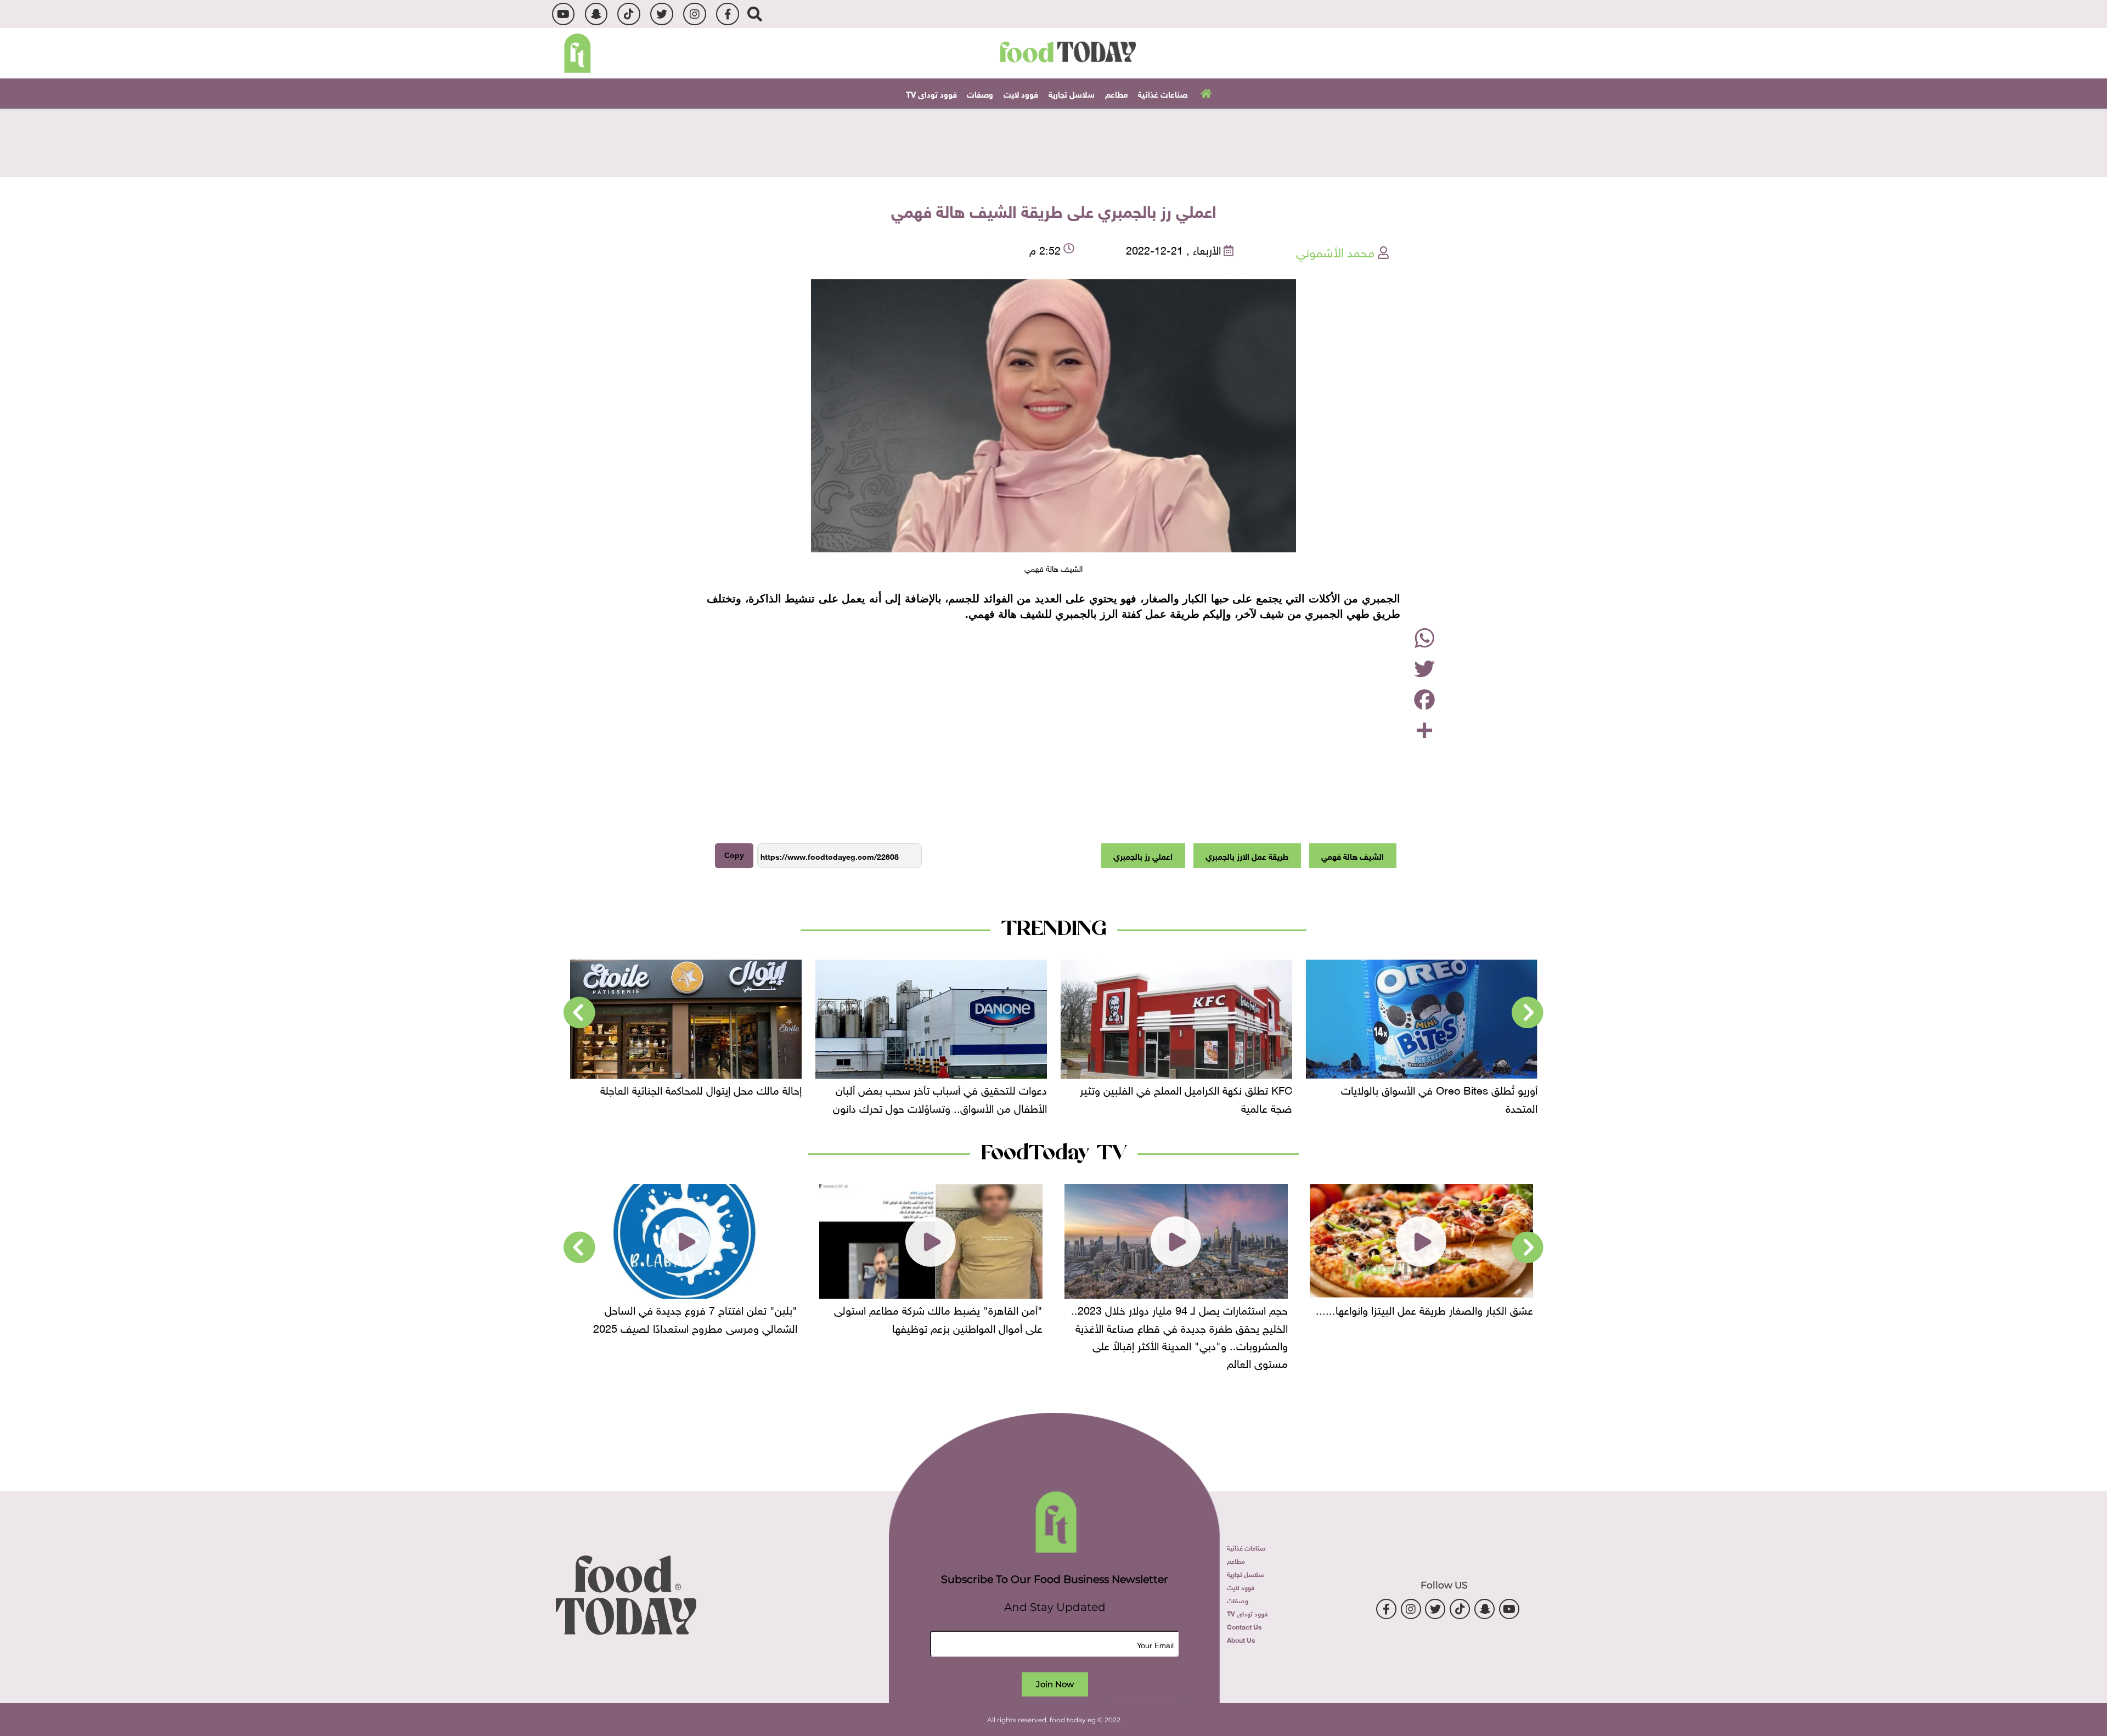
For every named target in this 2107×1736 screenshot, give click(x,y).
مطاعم (1117, 93)
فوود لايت (1021, 93)
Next (579, 1013)
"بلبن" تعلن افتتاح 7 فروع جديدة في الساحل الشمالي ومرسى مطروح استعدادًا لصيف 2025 (695, 1317)
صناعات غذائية (1163, 93)
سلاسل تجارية (1072, 93)
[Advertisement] (1053, 142)
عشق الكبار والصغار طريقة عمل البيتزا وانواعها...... (1424, 1309)
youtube (563, 14)
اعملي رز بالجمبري (1143, 855)
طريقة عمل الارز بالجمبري (1247, 855)
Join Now (1055, 1684)
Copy (734, 855)
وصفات (980, 93)
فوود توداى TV (931, 93)
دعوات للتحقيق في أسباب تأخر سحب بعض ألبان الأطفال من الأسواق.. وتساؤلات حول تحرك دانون (940, 1097)
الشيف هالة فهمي (1353, 855)
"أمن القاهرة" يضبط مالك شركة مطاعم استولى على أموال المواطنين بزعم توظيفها (938, 1317)
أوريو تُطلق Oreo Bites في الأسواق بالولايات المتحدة (1439, 1097)
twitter (661, 14)
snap (596, 14)
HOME (1205, 93)
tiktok (629, 14)
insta (694, 14)
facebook (727, 14)
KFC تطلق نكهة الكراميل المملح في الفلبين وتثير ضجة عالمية (1186, 1097)
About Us (1241, 1639)
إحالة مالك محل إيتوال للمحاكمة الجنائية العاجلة (701, 1089)
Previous (1528, 1013)
